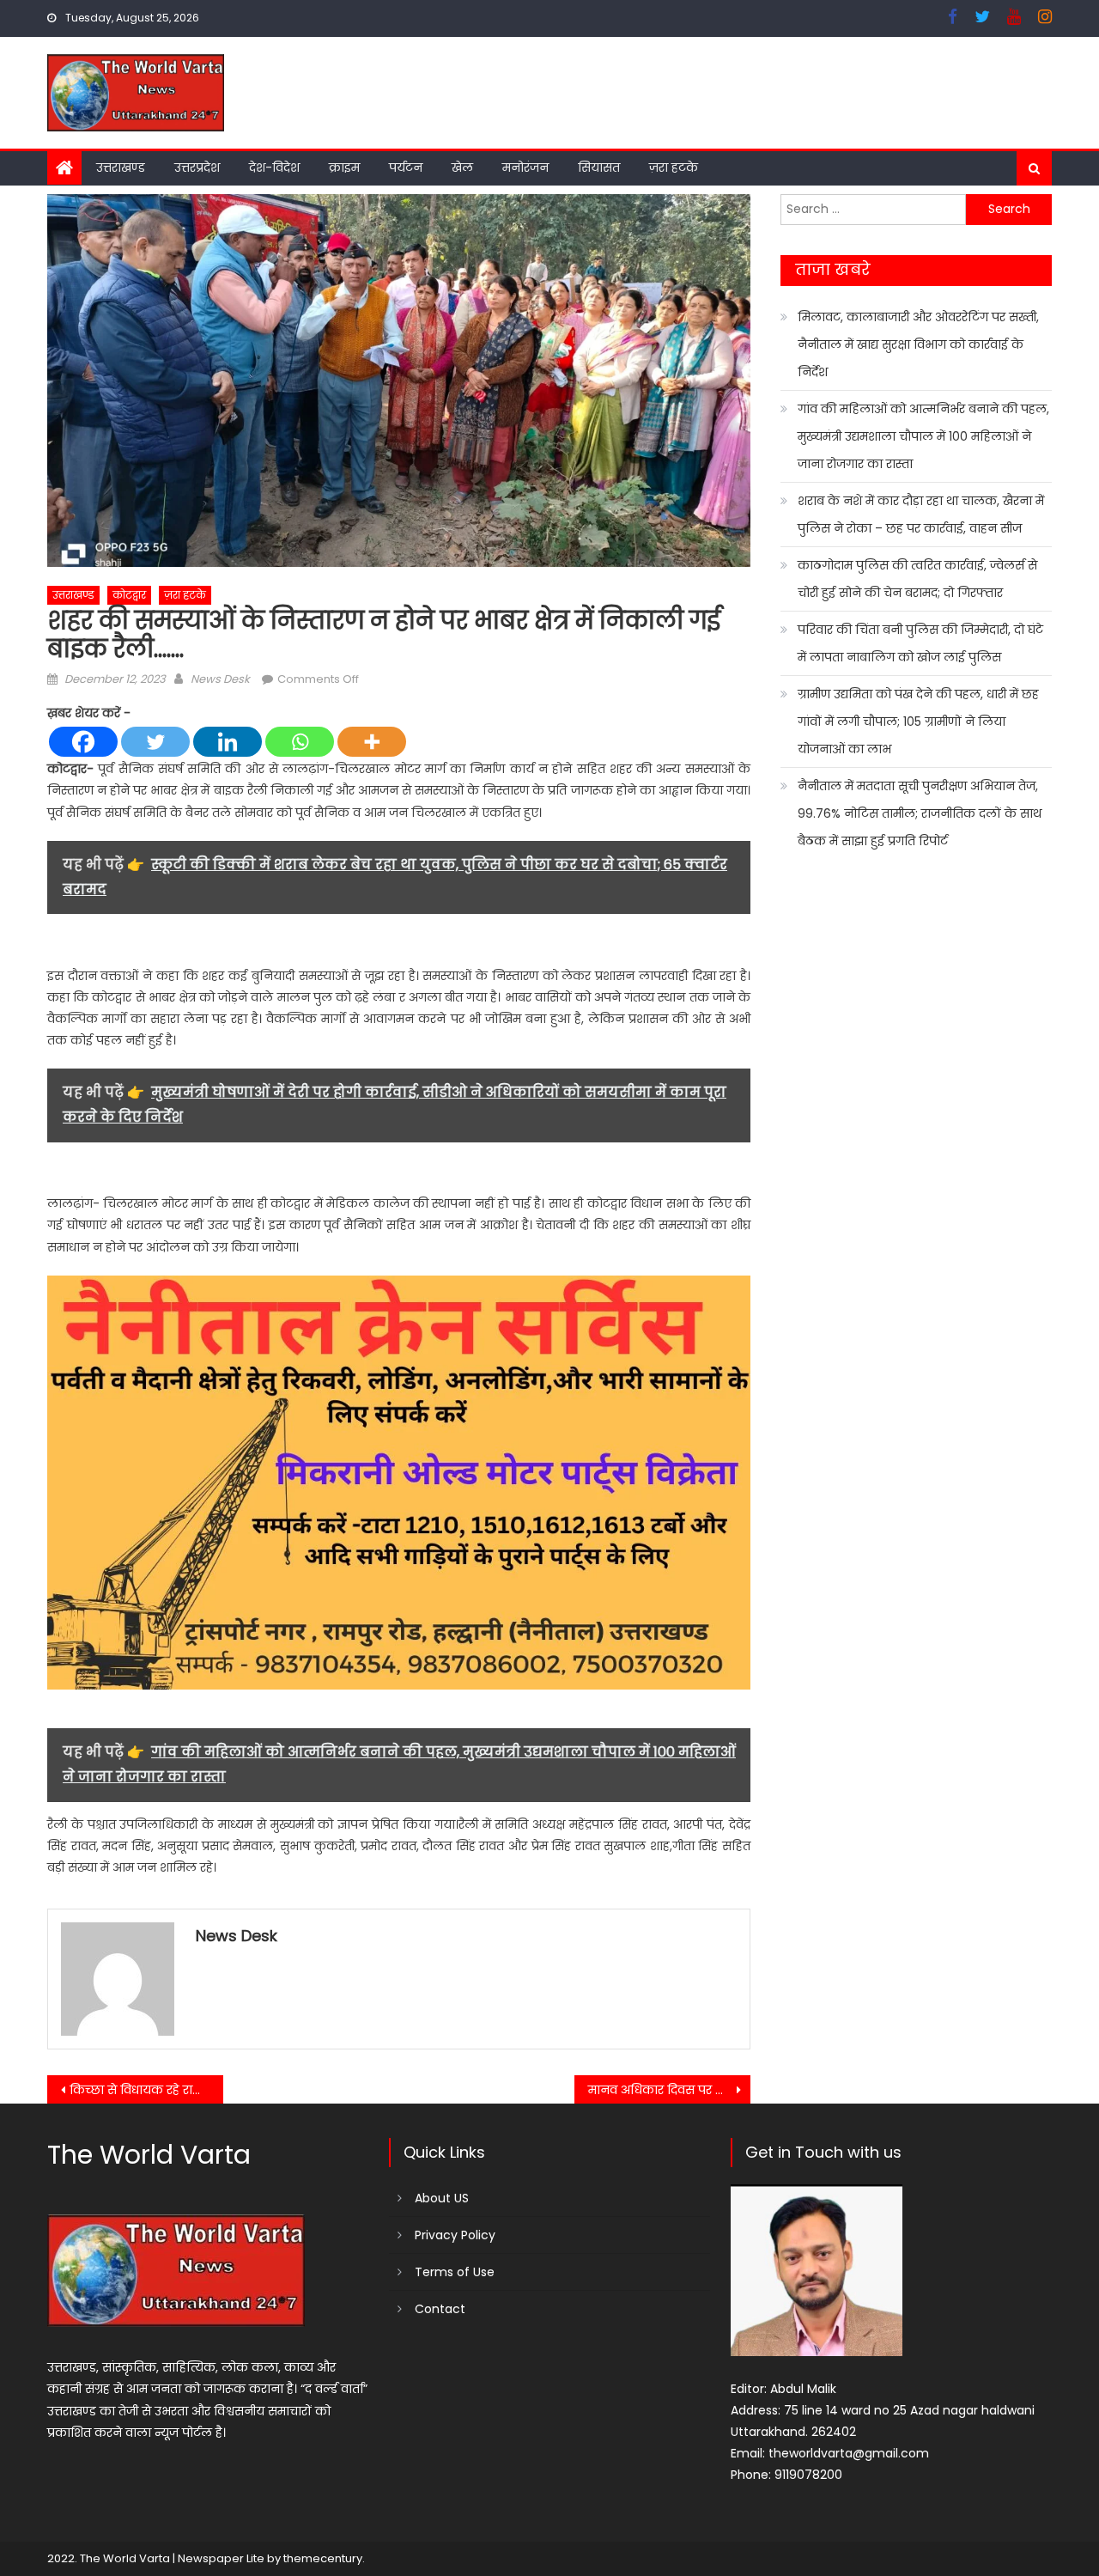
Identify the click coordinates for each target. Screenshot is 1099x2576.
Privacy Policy (455, 2235)
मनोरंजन (525, 167)
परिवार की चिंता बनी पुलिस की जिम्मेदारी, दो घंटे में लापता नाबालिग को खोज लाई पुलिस (920, 643)
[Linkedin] (228, 742)
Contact (440, 2309)
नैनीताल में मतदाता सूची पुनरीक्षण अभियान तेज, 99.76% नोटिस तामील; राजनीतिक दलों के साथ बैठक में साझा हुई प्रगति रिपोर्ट (920, 813)
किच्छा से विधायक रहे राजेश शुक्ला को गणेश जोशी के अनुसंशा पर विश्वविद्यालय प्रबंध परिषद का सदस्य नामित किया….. (146, 2090)
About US (442, 2198)
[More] (372, 742)
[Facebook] (83, 742)
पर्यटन (406, 167)
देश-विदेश (274, 167)
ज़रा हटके (674, 167)
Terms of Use (455, 2272)
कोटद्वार (129, 595)
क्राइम (344, 167)
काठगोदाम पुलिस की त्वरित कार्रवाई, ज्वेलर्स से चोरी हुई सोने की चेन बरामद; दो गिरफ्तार (917, 579)
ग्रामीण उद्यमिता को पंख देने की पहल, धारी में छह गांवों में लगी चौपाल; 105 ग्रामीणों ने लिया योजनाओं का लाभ (918, 722)
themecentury (323, 2558)
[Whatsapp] (300, 742)
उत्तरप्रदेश (197, 167)
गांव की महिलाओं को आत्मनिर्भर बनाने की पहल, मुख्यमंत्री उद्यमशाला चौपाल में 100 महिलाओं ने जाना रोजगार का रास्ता (923, 436)
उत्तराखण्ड (121, 167)
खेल (462, 167)
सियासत (599, 167)
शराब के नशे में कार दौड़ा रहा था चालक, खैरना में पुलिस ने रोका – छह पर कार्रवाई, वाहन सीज (921, 515)
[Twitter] (155, 742)
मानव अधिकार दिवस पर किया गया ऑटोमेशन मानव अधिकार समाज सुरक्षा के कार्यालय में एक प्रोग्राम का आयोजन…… (669, 2090)
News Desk (220, 679)
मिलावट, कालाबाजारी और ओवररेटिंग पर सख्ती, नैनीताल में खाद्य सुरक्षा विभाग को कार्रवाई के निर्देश (918, 344)
